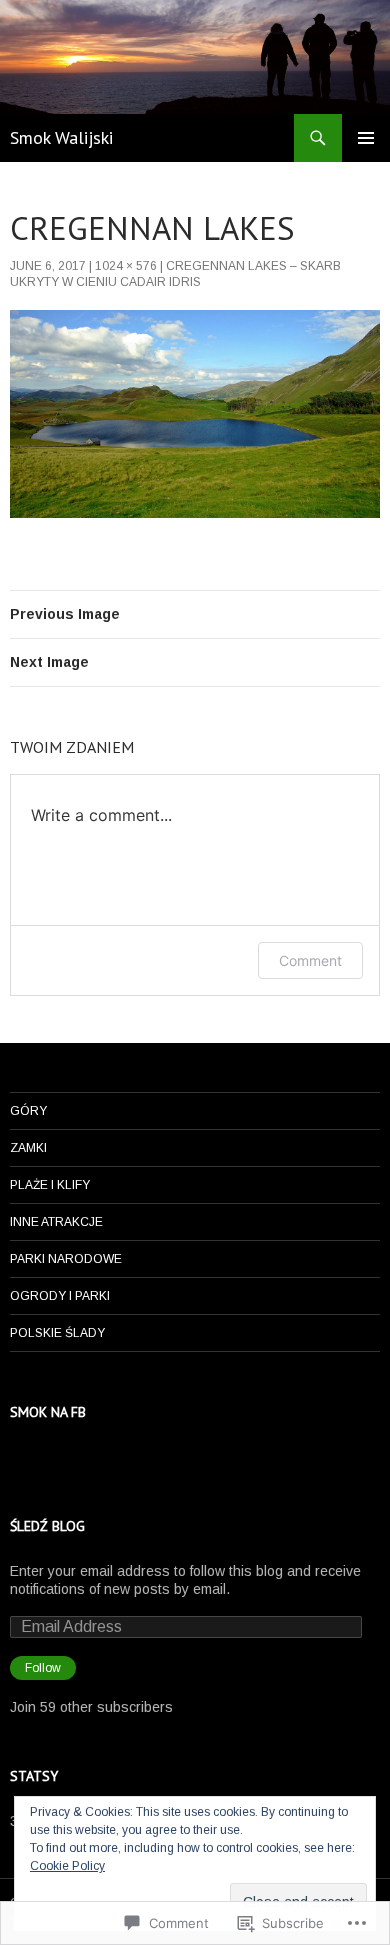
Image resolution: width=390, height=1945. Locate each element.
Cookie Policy (67, 1866)
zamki (28, 1148)
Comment (310, 960)
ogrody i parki (60, 1296)
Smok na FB (48, 1412)
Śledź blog (47, 1526)
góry (28, 1111)
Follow (43, 1668)
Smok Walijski (61, 137)
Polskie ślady (57, 1333)
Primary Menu (366, 138)
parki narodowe (66, 1259)
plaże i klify (50, 1185)
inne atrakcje (56, 1222)
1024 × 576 (126, 266)
